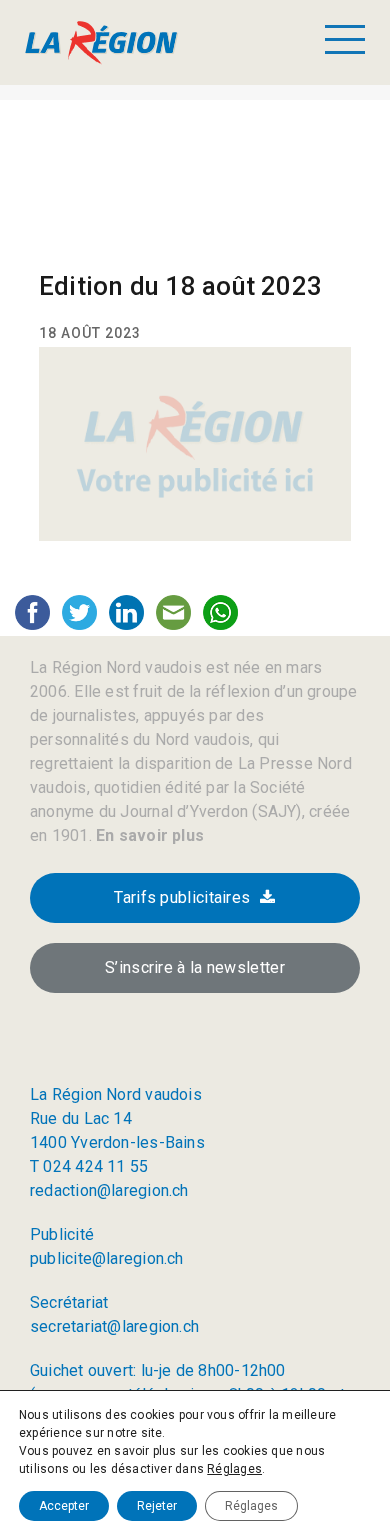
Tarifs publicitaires (182, 897)
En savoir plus (148, 835)
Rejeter (157, 1506)
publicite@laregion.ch (107, 1258)
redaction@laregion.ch (109, 1190)
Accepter (64, 1506)
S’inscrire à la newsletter (195, 967)
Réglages (234, 1469)
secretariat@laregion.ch (114, 1326)
